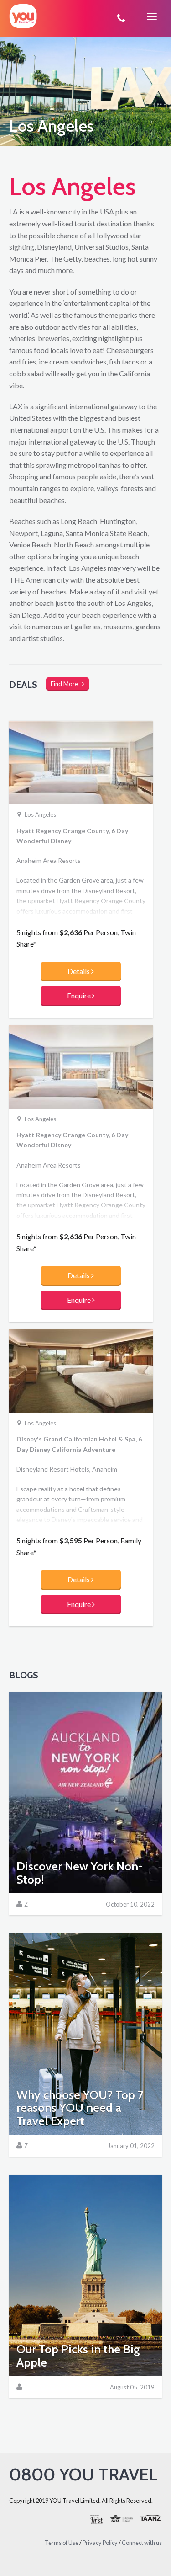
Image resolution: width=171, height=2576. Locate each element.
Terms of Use (62, 2543)
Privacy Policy (100, 2543)
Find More (66, 684)
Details (79, 971)
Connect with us (142, 2543)
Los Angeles (40, 815)
